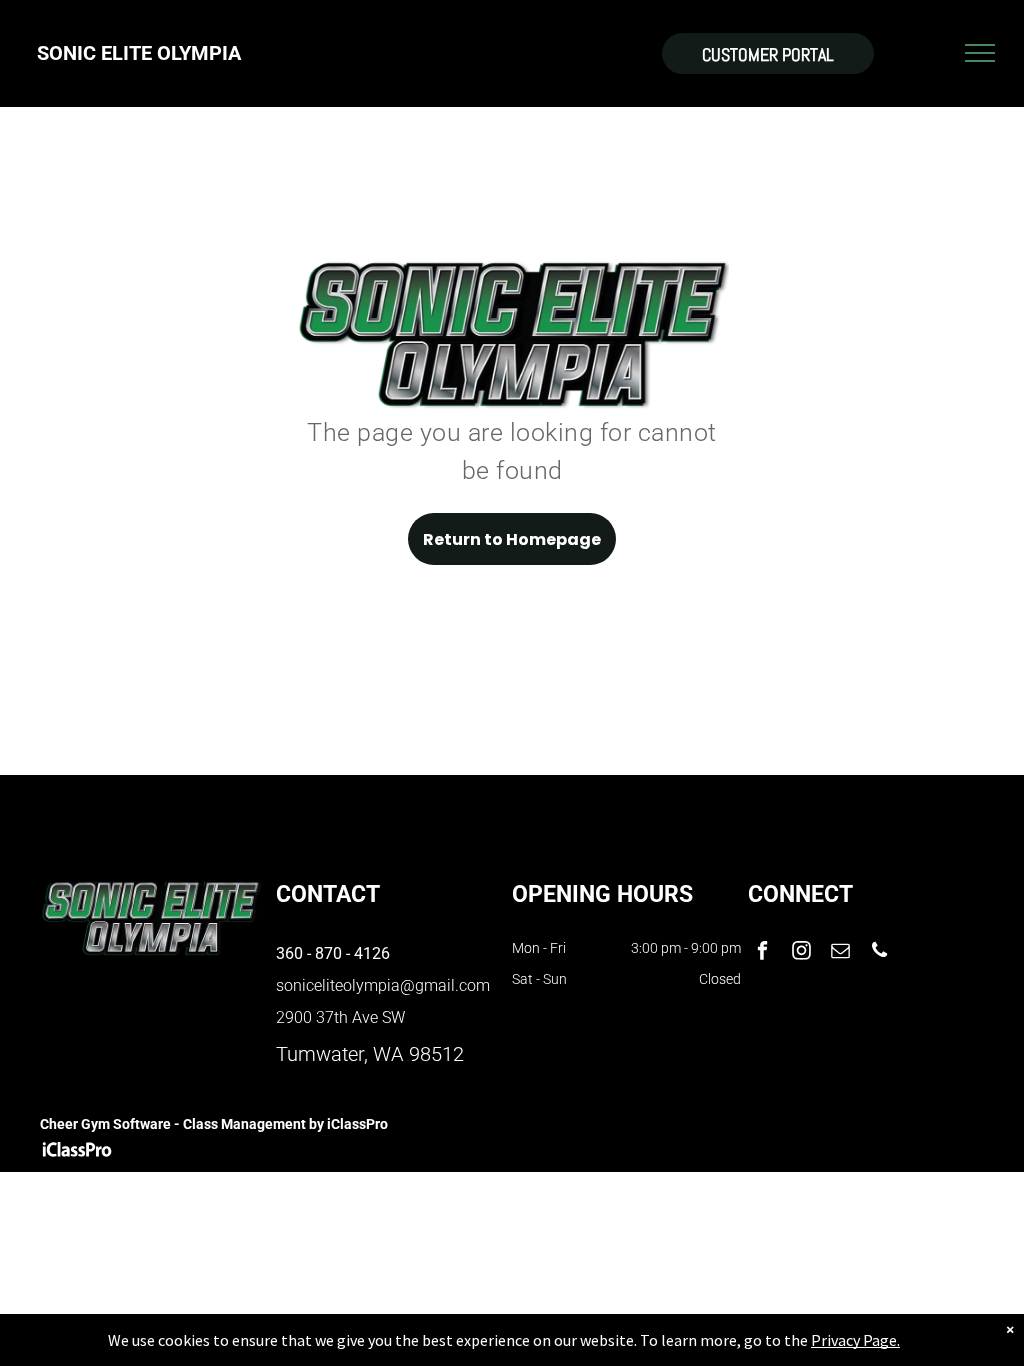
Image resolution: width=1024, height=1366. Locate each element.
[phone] (879, 953)
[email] (840, 953)
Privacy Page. (855, 1340)
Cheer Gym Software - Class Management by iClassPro (214, 1124)
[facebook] (762, 953)
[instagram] (801, 953)
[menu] (980, 53)
